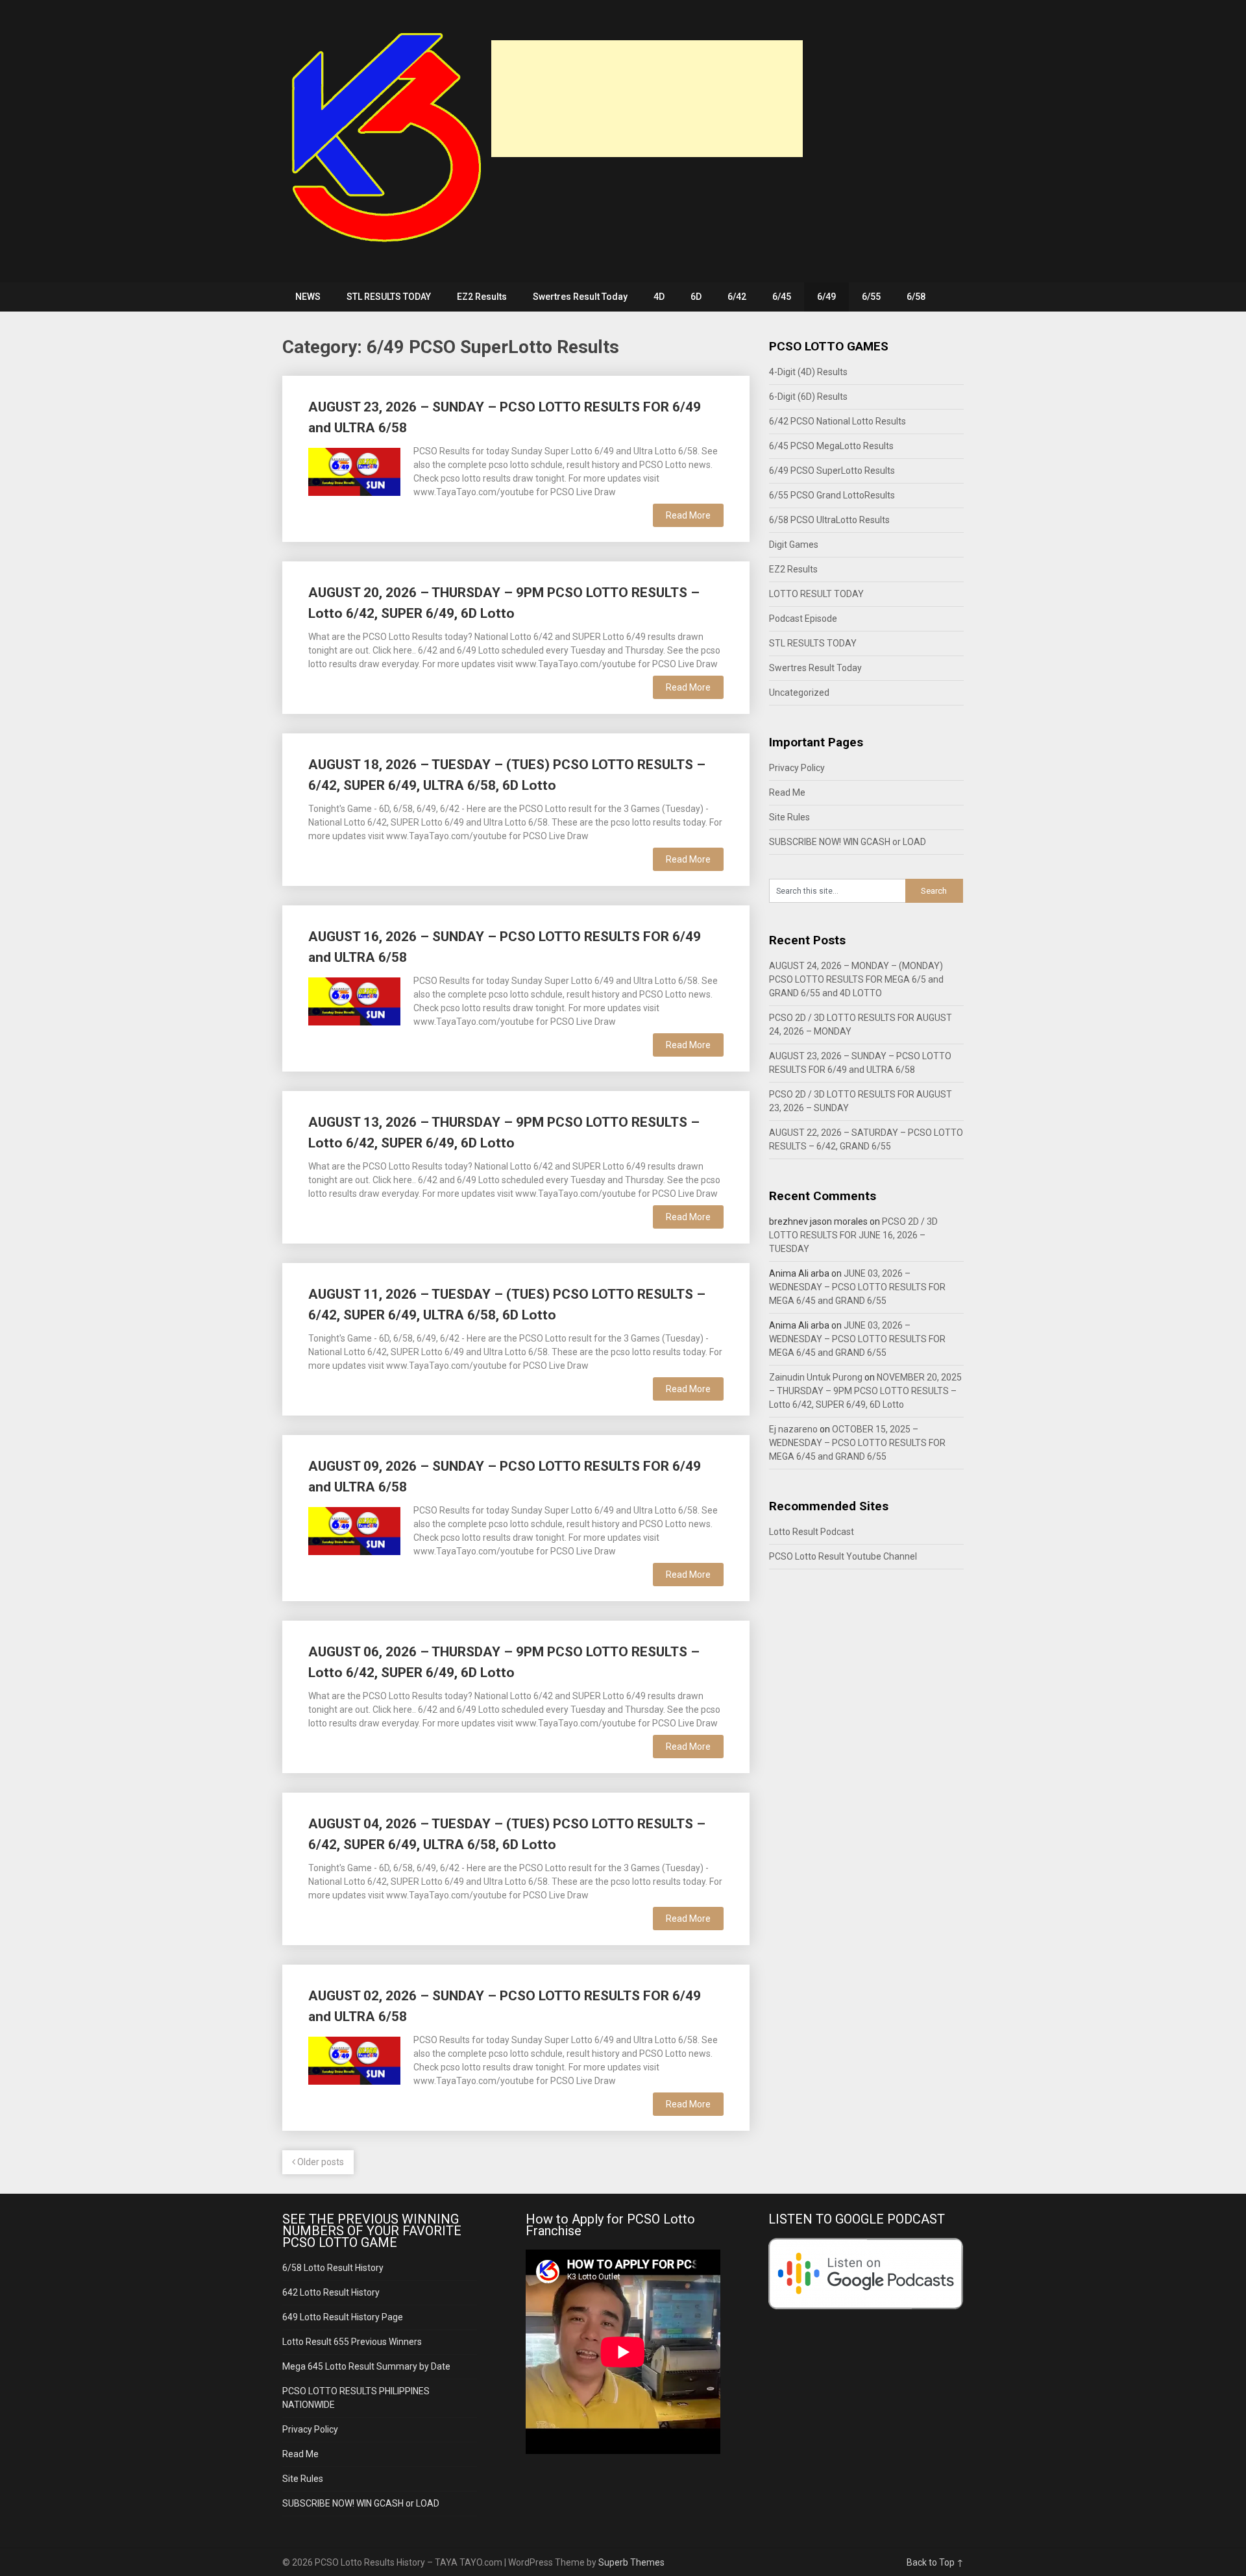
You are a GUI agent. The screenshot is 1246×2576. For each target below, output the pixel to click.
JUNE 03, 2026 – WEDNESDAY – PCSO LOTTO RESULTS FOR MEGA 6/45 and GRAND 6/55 (857, 1287)
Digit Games (794, 545)
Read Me (787, 792)
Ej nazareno (793, 1429)
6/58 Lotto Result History (333, 2268)
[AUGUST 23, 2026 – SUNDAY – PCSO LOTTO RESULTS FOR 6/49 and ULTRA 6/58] (354, 470)
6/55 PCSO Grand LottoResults (832, 495)
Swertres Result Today (580, 297)
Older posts (320, 2162)
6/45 (782, 297)
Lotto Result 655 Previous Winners (352, 2342)
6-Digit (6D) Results (808, 397)
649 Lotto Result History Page (343, 2317)
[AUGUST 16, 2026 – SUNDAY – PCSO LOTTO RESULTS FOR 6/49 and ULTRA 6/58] (354, 1000)
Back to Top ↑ (935, 2562)
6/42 (737, 297)
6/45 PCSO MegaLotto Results (831, 446)
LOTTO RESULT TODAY (816, 594)
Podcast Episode (803, 619)
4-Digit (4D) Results (808, 372)
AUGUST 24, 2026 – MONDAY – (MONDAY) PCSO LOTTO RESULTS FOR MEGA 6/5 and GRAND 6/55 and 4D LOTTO (856, 979)
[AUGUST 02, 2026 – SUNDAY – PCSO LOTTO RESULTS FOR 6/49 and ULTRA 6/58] (354, 2059)
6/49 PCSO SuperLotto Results (832, 471)
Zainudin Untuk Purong (816, 1377)
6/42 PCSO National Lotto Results (837, 421)
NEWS (308, 297)
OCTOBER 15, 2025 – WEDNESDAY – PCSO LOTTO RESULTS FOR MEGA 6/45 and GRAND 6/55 (857, 1443)
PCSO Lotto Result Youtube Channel (843, 1556)
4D (659, 297)
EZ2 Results (482, 297)
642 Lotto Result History (331, 2292)
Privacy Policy (797, 768)
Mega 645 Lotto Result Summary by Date (366, 2366)
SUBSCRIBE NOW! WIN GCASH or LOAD (848, 842)
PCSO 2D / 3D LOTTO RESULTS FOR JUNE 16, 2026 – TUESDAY (853, 1235)
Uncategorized (799, 693)
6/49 (826, 297)
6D (696, 297)
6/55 (871, 297)
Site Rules (789, 817)
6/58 (916, 297)
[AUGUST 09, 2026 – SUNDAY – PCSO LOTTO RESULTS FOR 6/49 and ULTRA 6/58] (354, 1529)
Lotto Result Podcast (812, 1532)
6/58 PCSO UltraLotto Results (829, 520)
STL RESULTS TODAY (389, 297)
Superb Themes (631, 2562)
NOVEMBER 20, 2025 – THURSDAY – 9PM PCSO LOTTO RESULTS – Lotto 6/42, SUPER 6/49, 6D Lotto (865, 1391)
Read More (688, 515)
